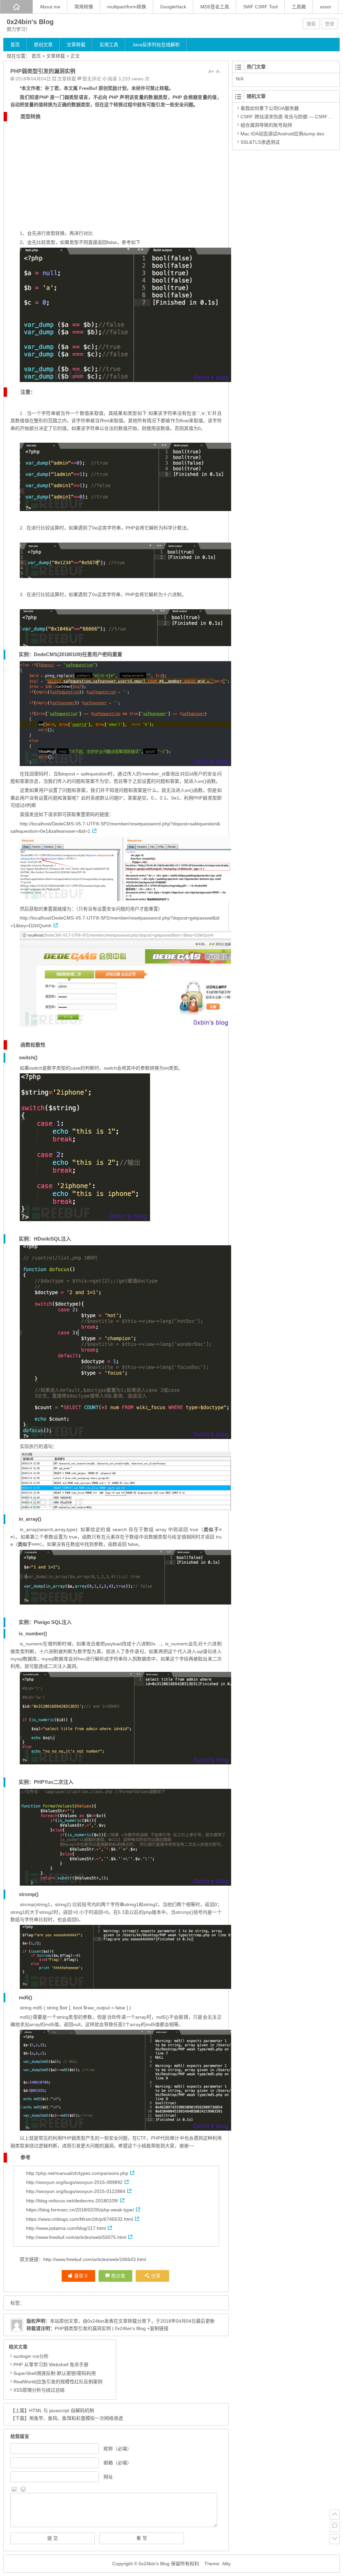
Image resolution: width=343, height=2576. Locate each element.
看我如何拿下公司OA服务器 (270, 108)
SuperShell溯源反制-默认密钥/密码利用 (55, 2373)
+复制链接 (157, 2328)
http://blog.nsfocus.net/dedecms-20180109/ (72, 2201)
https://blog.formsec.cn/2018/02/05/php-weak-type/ (80, 2210)
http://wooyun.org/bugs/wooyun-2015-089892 (74, 2182)
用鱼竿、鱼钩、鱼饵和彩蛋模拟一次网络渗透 (76, 2418)
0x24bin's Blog (30, 22)
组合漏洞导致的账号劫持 (266, 125)
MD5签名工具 (215, 7)
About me (50, 7)
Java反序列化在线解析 (156, 45)
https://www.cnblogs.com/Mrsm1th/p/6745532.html (80, 2219)
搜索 (311, 24)
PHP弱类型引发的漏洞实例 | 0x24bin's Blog (100, 2328)
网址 (108, 2477)
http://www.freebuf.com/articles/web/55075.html (76, 2237)
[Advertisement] (116, 172)
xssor (326, 7)
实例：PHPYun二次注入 (46, 1782)
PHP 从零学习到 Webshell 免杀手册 (51, 2365)
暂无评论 (92, 79)
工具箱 (299, 7)
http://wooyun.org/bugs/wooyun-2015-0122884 (76, 2191)
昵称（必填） (118, 2449)
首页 (15, 45)
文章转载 (76, 45)
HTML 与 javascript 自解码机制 (62, 2410)
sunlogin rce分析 (31, 2356)
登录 (330, 24)
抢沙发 (118, 2276)
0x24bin (96, 2321)
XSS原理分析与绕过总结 (39, 2390)
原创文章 (43, 45)
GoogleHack (173, 7)
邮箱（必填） (118, 2463)
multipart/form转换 (127, 7)
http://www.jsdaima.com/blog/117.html (66, 2228)
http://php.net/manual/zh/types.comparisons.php (77, 2173)
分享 (156, 2276)
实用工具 (109, 45)
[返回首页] (16, 7)
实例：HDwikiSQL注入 (45, 1239)
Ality (226, 2564)
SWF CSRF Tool (260, 7)
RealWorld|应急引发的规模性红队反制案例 (58, 2382)
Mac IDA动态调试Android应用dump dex (282, 134)
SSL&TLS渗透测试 (260, 142)
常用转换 (84, 7)
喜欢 (81, 2276)
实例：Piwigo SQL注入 (45, 1622)
